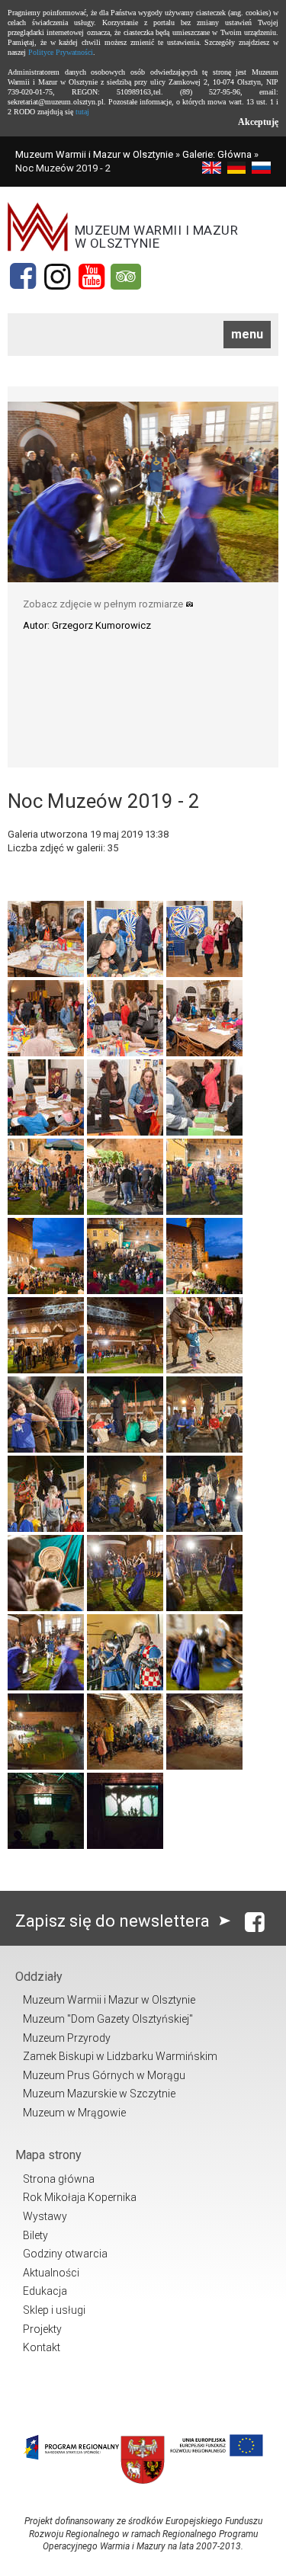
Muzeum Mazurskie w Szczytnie (99, 2094)
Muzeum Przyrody (67, 2038)
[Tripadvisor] (126, 277)
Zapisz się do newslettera (114, 1921)
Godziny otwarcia (65, 2254)
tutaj (82, 112)
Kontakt (42, 2347)
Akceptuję (258, 122)
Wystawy (45, 2216)
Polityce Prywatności (61, 52)
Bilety (35, 2235)
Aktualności (51, 2273)
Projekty (42, 2329)
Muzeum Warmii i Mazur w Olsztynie (94, 154)
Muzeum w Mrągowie (74, 2113)
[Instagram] (57, 277)
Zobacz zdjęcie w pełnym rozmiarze (104, 604)
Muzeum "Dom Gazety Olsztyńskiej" (108, 2019)
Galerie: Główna (217, 154)
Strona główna (59, 2179)
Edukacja (45, 2291)
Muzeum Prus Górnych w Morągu (104, 2075)
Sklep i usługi (54, 2310)
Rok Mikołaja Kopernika (80, 2197)
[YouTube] (92, 277)
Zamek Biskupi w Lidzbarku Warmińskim (120, 2056)
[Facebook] (23, 277)
